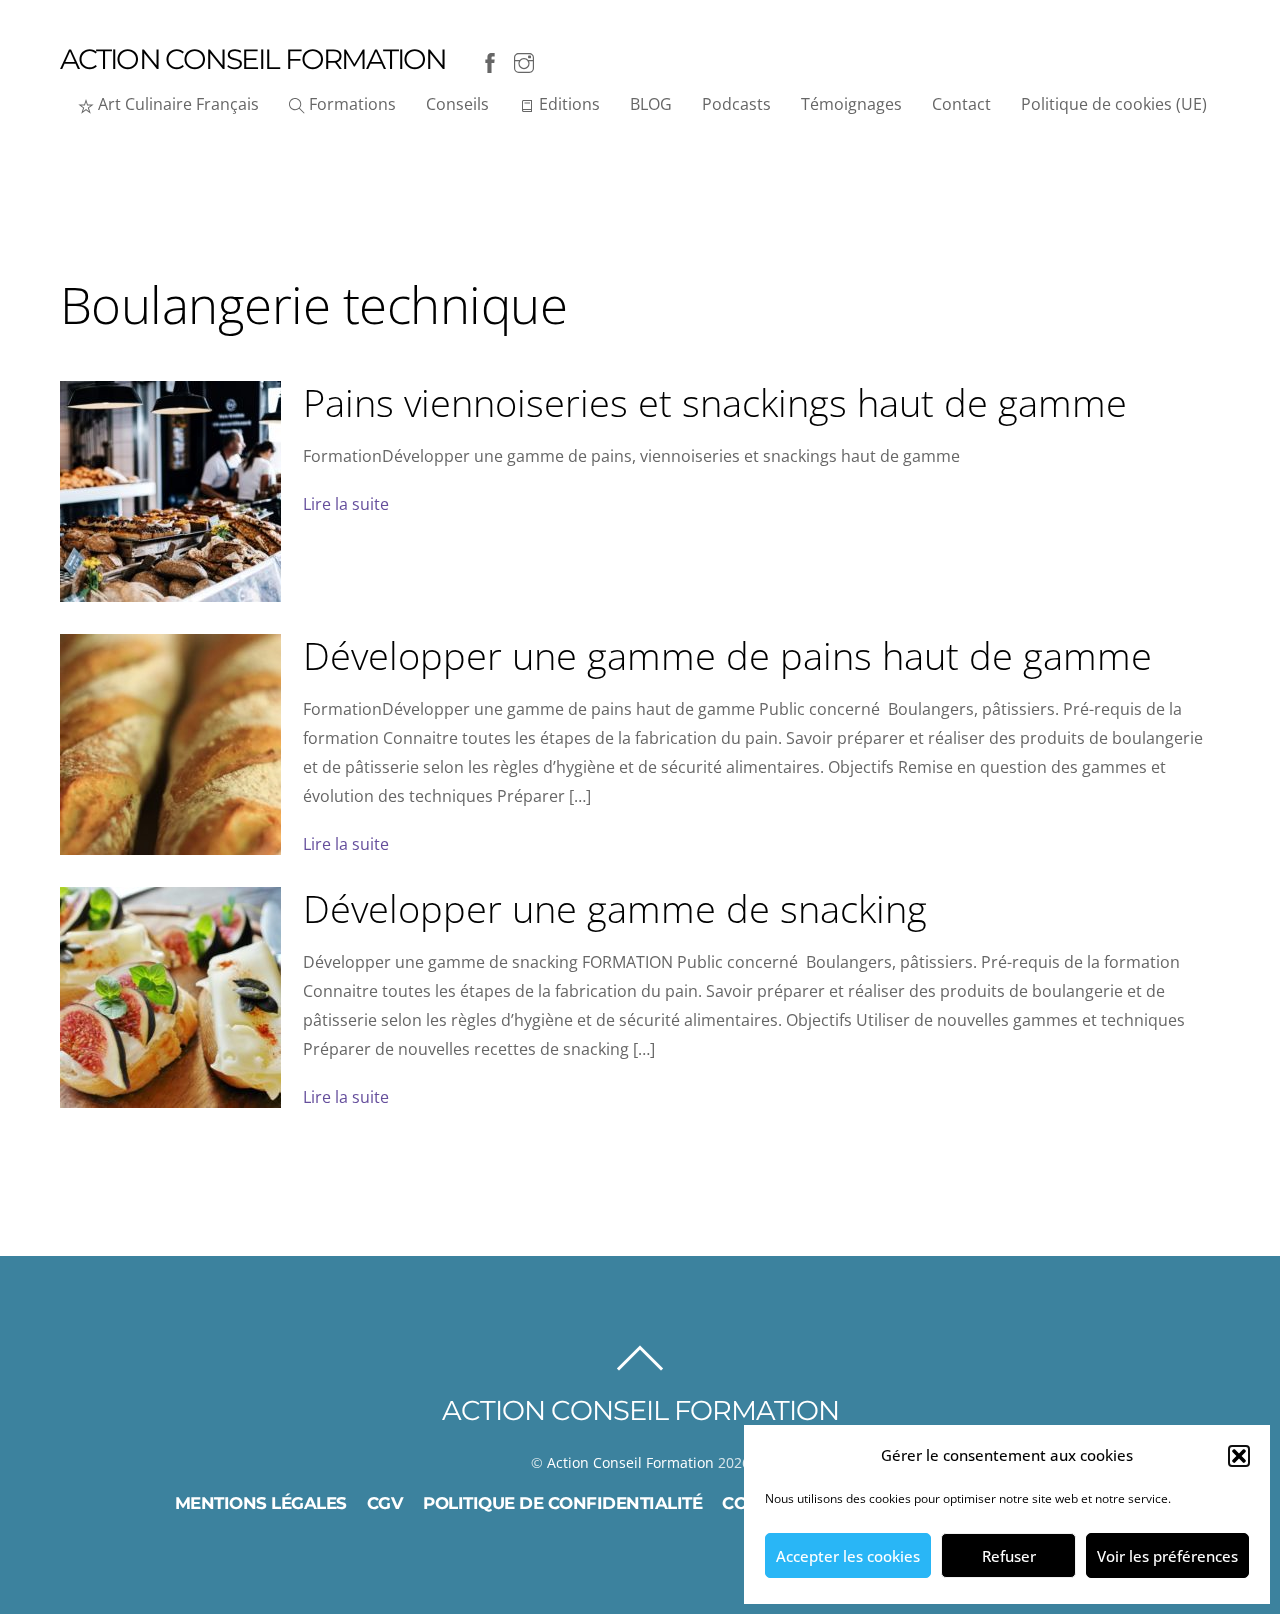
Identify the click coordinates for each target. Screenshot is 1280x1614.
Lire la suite (346, 504)
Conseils (457, 104)
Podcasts (736, 104)
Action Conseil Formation (630, 1462)
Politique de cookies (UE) (1114, 104)
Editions (567, 104)
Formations (350, 104)
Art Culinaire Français (176, 104)
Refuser (1009, 1556)
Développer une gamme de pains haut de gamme (727, 655)
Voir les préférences (1167, 1556)
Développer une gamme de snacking (615, 908)
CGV (385, 1503)
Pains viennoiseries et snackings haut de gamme (715, 402)
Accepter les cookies (848, 1556)
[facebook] (490, 59)
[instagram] (524, 59)
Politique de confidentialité (562, 1503)
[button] (1239, 1456)
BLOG (651, 104)
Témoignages (851, 104)
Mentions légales (261, 1503)
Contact (961, 104)
